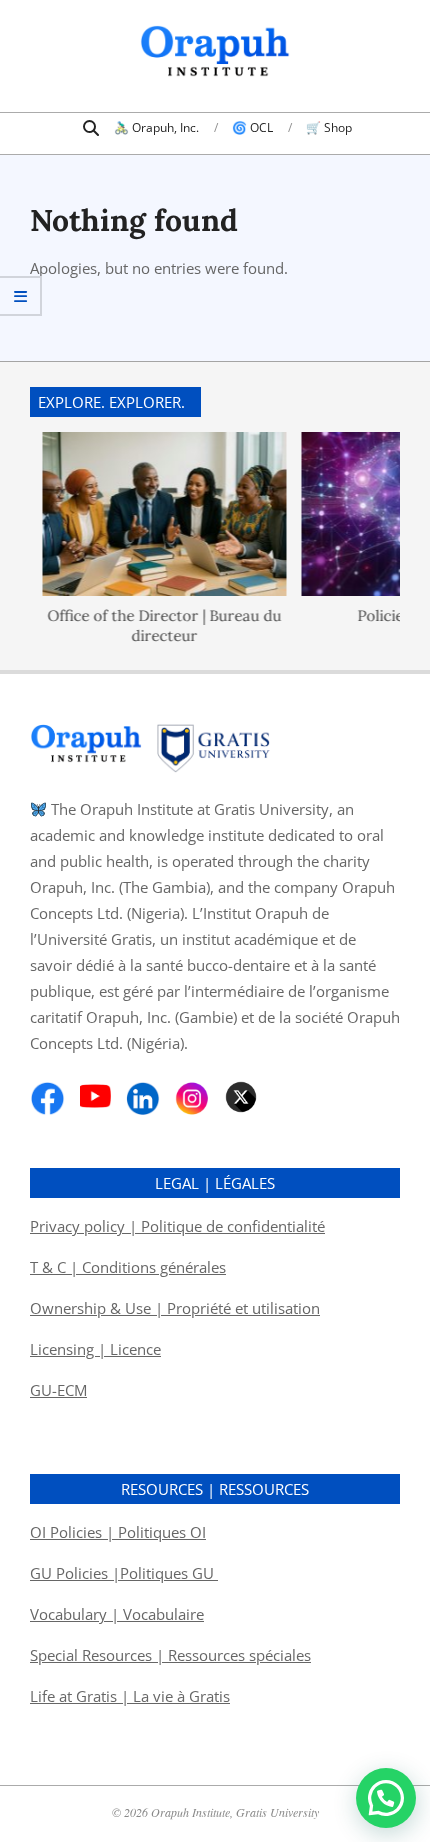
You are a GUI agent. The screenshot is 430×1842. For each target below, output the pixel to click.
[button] (386, 1798)
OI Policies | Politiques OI (118, 1532)
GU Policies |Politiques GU (124, 1573)
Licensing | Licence (95, 1349)
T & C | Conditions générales (128, 1267)
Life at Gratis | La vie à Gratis (130, 1696)
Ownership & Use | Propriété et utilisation (175, 1308)
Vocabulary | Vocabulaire (117, 1614)
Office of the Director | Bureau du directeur (158, 624)
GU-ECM (58, 1390)
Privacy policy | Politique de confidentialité (177, 1226)
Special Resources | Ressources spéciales (170, 1655)
